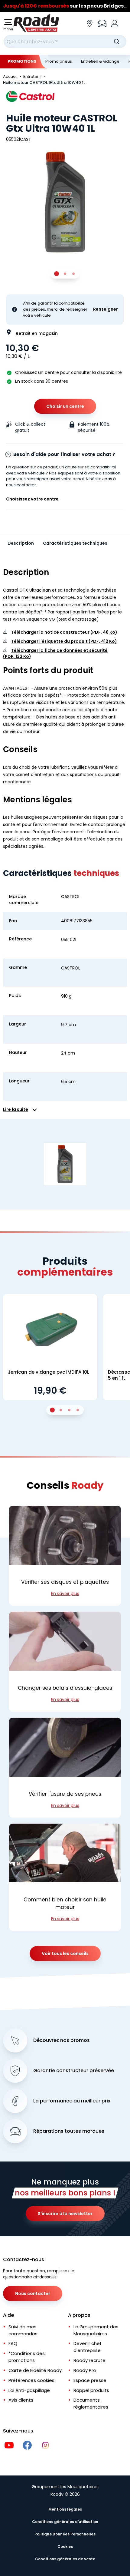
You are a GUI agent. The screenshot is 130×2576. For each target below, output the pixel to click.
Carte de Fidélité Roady (35, 2370)
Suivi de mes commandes (23, 2330)
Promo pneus (59, 61)
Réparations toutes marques (69, 2131)
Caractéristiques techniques (75, 543)
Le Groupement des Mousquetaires (96, 2330)
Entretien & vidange (100, 61)
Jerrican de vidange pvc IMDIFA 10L (49, 1372)
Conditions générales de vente (65, 2559)
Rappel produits (91, 2390)
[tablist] (65, 274)
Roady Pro (85, 2370)
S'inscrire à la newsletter (65, 2214)
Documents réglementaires (91, 2403)
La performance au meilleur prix (72, 2101)
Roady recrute (89, 2360)
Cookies (65, 2546)
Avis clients (21, 2400)
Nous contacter (33, 2294)
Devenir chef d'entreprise (88, 2347)
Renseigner (106, 309)
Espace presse (90, 2380)
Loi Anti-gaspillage (29, 2390)
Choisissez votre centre (32, 499)
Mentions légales (65, 2509)
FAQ (13, 2343)
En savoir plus (65, 1593)
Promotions (22, 61)
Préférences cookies (31, 2380)
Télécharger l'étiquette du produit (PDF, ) (64, 641)
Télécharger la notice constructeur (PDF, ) (64, 632)
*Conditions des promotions (27, 2357)
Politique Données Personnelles (65, 2534)
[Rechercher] (117, 41)
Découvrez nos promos (62, 2040)
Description (21, 543)
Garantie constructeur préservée (74, 2071)
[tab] (57, 274)
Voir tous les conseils (65, 1953)
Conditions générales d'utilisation (65, 2522)
